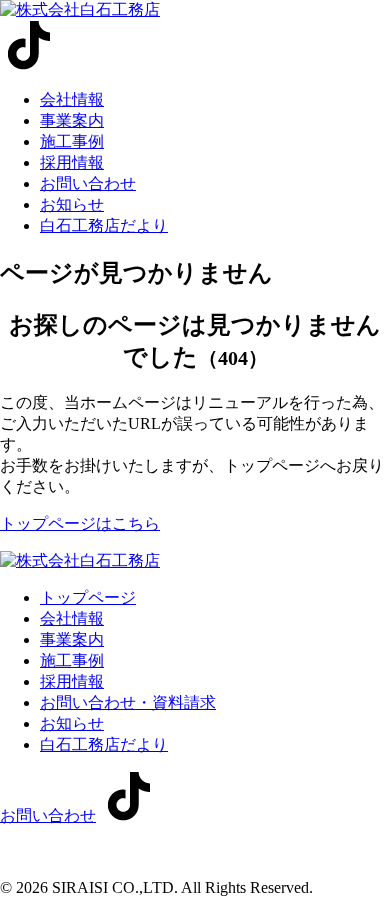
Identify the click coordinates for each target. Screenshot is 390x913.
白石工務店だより (104, 225)
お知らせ (72, 204)
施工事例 (72, 141)
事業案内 (72, 120)
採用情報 (72, 162)
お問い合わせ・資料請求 (128, 702)
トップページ (88, 597)
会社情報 (72, 99)
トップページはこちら (80, 523)
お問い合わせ (88, 183)
